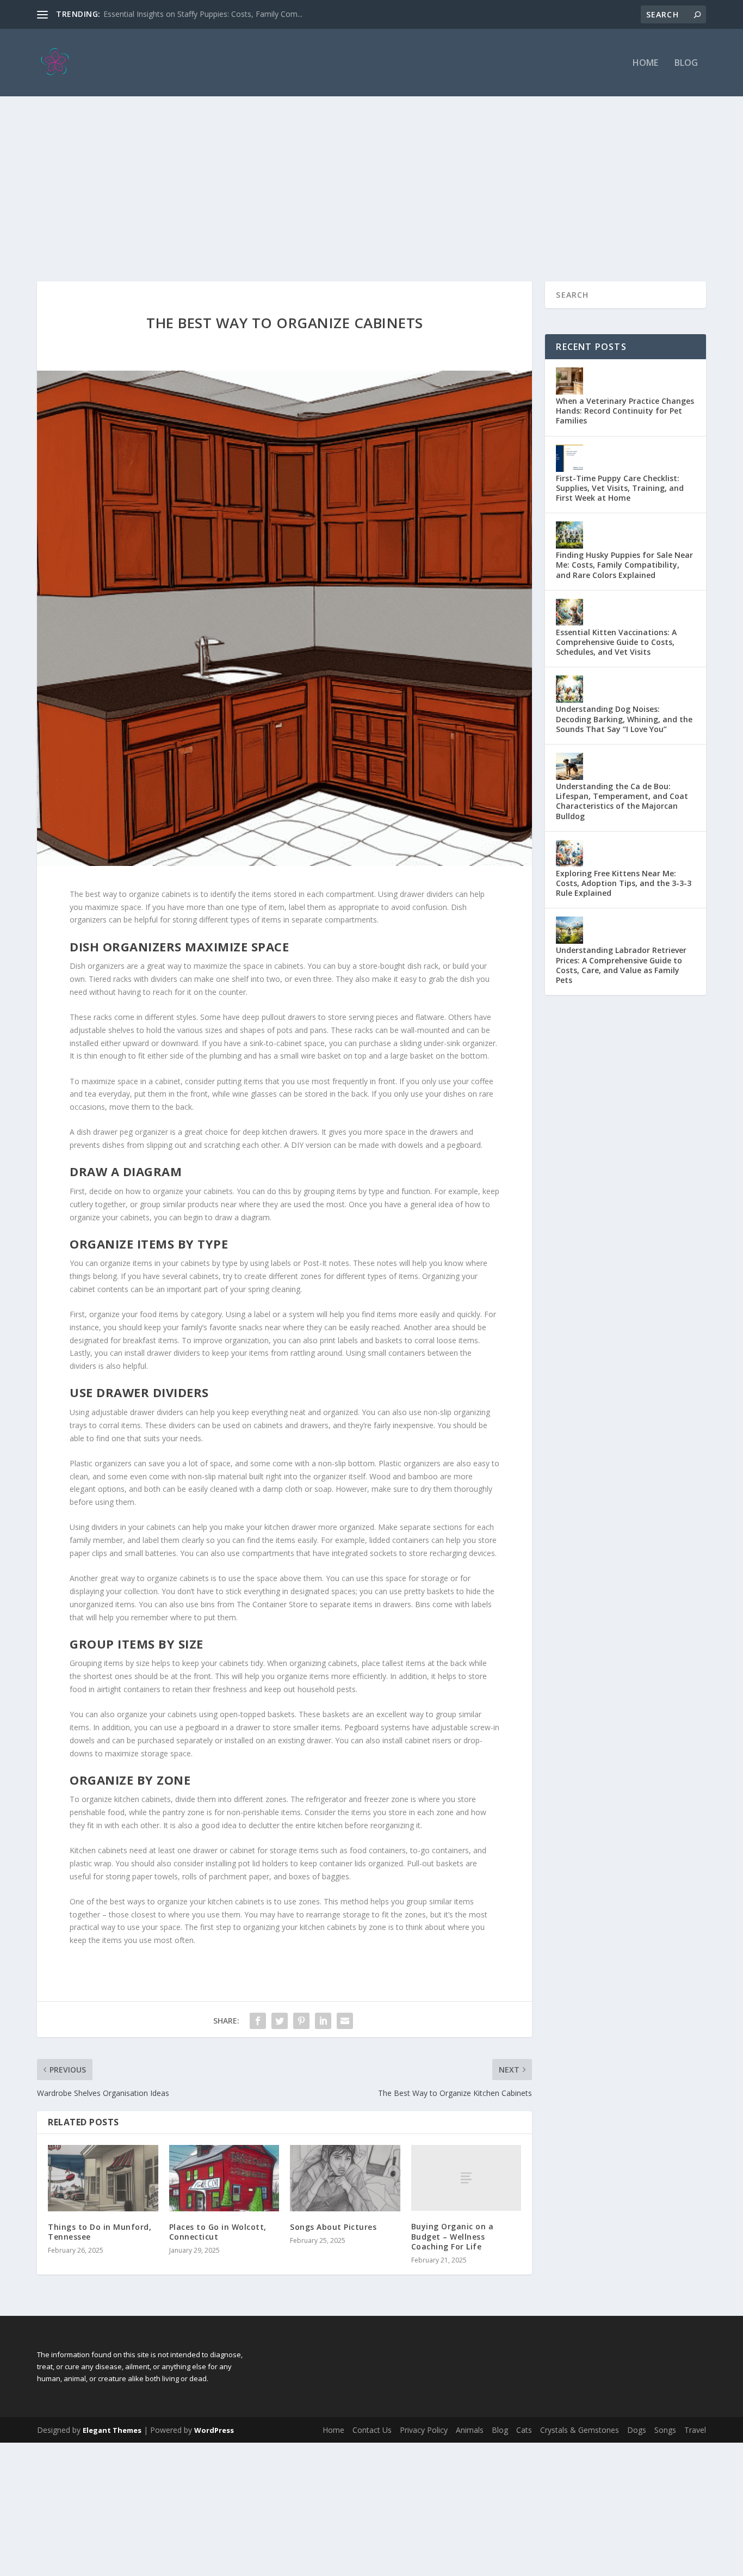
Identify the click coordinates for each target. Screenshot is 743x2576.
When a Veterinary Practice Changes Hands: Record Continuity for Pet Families (625, 411)
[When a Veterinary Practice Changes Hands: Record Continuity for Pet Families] (569, 381)
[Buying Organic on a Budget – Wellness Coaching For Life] (466, 2178)
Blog (686, 63)
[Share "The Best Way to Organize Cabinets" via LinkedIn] (323, 2021)
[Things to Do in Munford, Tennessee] (103, 2178)
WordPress (214, 2430)
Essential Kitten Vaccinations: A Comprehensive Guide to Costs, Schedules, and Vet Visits (616, 642)
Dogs (637, 2430)
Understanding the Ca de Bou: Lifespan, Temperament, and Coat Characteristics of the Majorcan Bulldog (622, 801)
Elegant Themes (112, 2430)
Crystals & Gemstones (580, 2430)
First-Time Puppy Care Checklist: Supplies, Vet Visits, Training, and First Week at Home (620, 488)
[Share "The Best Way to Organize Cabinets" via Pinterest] (301, 2021)
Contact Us (372, 2430)
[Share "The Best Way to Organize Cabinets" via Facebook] (258, 2021)
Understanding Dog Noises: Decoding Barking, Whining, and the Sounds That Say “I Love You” (624, 719)
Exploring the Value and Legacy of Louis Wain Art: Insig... (202, 14)
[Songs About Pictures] (345, 2178)
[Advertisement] (371, 178)
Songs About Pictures (333, 2227)
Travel (695, 2430)
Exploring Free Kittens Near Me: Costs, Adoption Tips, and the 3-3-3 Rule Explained (624, 883)
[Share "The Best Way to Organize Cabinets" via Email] (345, 2021)
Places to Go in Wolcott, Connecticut (218, 2232)
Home (645, 63)
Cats (524, 2430)
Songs (665, 2430)
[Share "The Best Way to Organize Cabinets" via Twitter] (280, 2021)
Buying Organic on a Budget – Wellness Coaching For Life (453, 2236)
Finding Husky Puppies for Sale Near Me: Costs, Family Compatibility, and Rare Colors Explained (624, 565)
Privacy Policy (424, 2430)
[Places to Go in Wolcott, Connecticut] (224, 2178)
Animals (470, 2430)
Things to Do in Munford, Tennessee (100, 2232)
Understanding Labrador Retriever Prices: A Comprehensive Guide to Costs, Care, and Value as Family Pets (621, 965)
